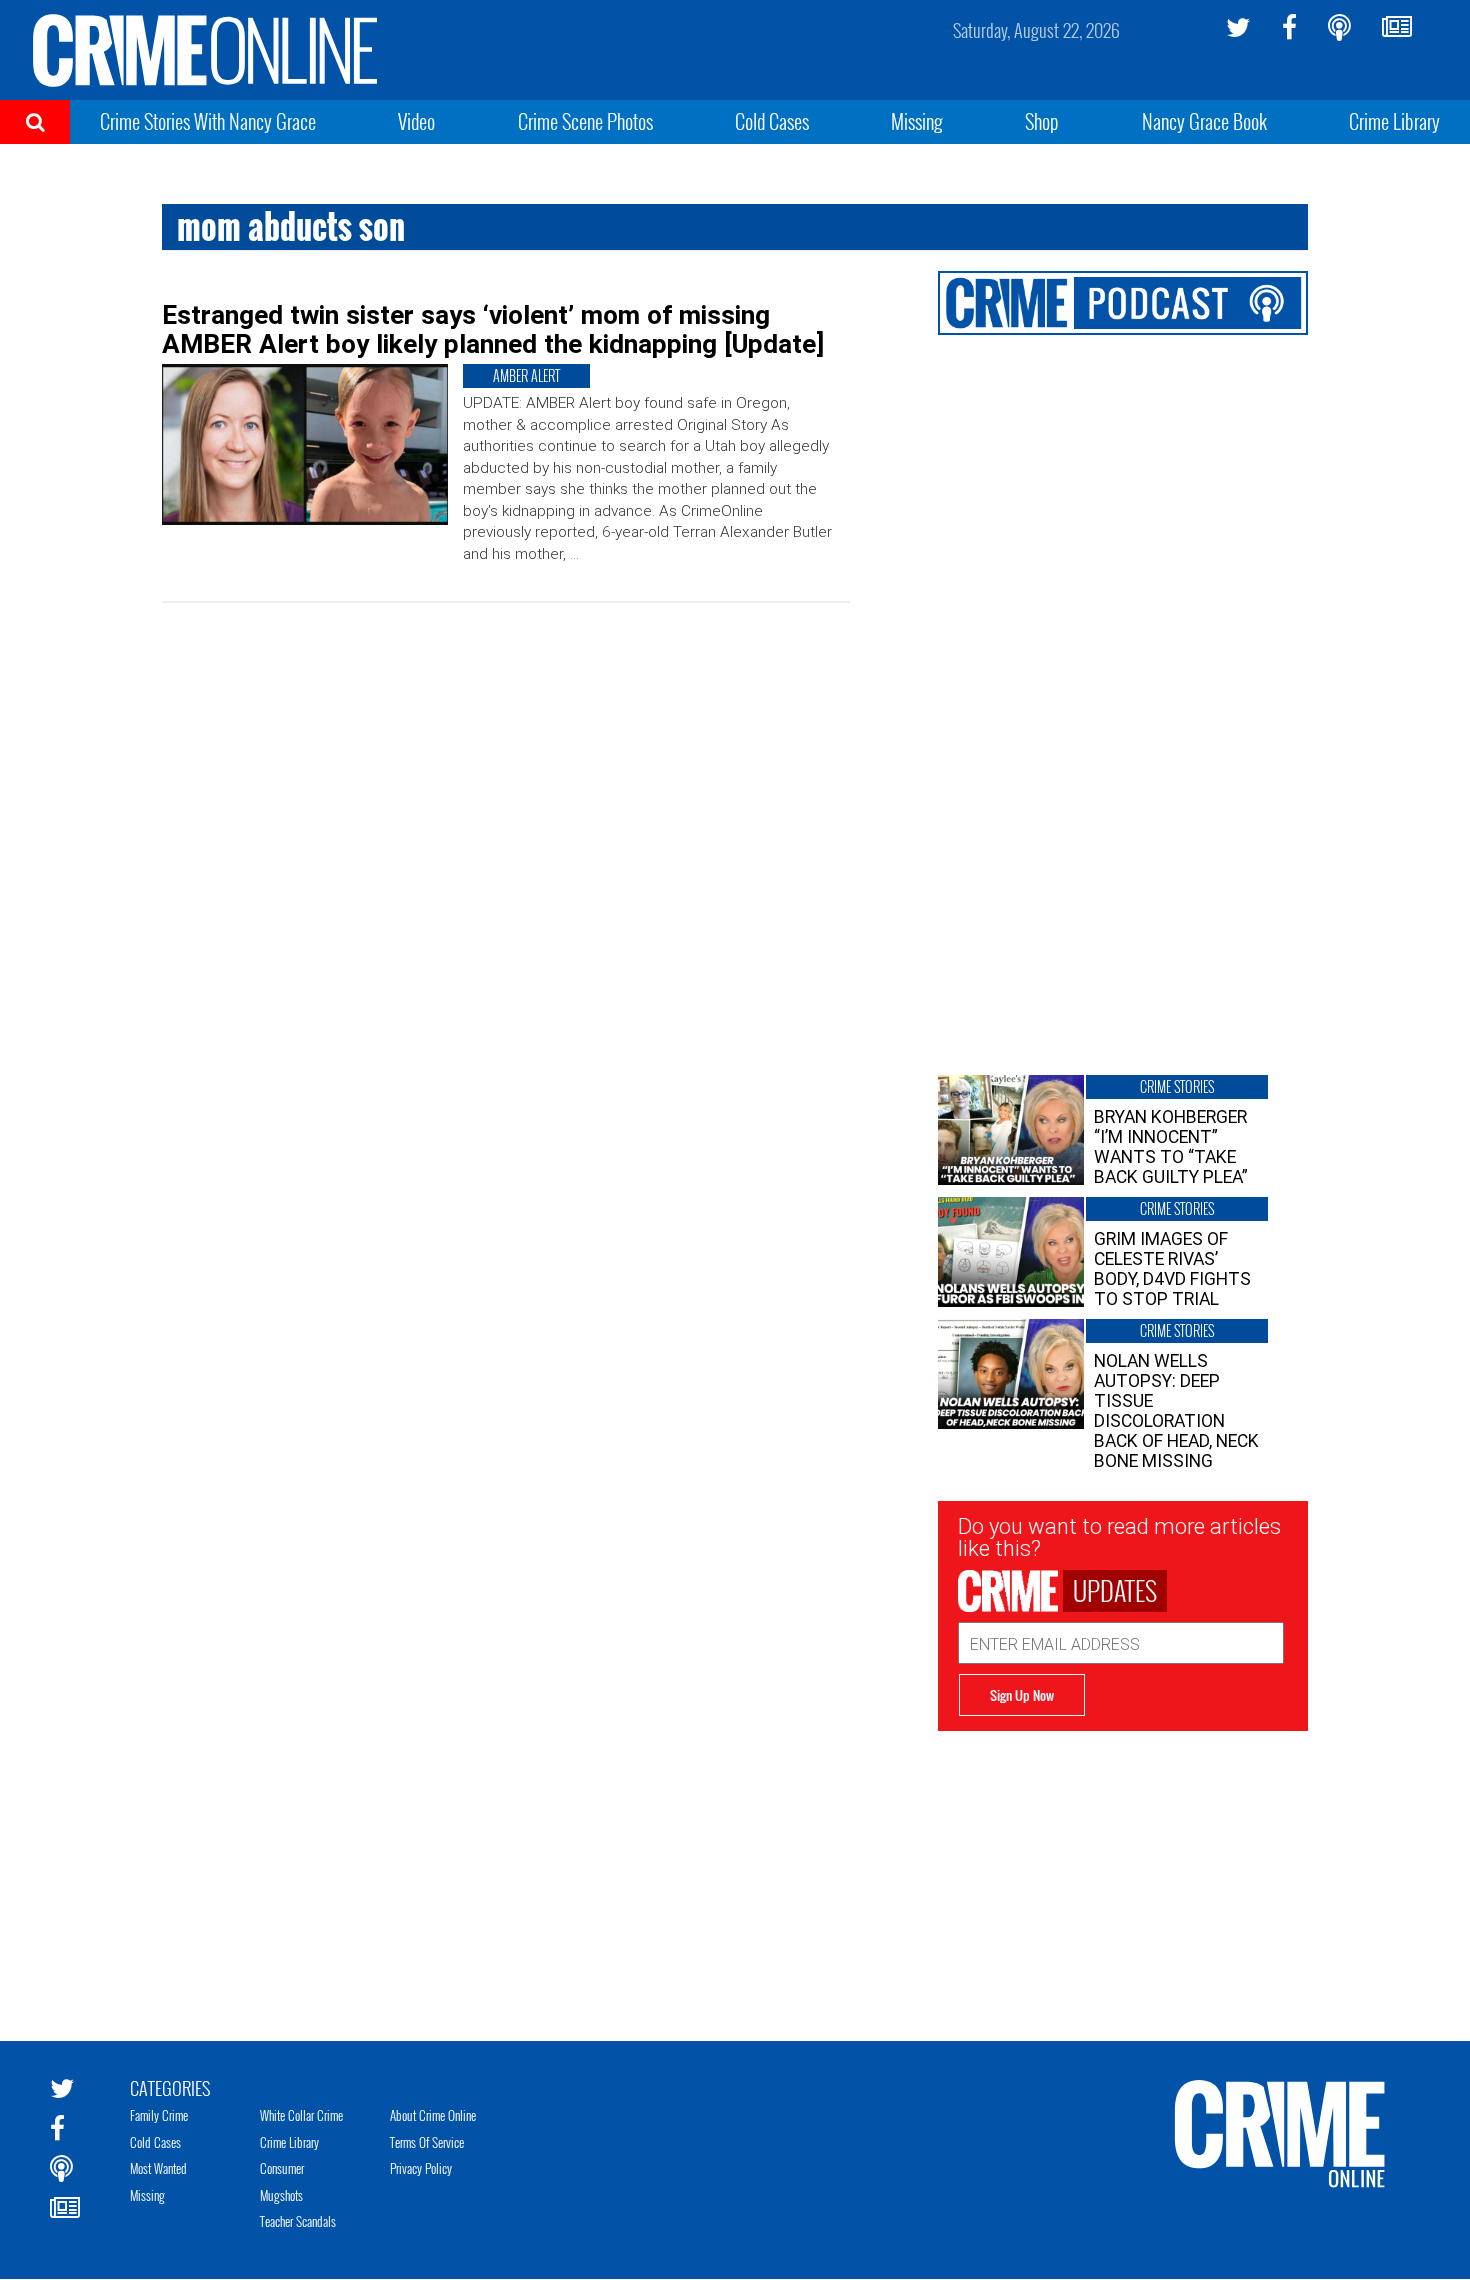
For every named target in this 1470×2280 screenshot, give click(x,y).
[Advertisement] (1123, 1871)
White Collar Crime (301, 2115)
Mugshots (281, 2195)
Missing (917, 121)
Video (416, 121)
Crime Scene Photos (585, 121)
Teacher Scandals (298, 2221)
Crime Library (1394, 121)
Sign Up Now (1022, 1695)
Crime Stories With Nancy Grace (208, 121)
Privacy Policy (421, 2168)
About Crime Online (433, 2115)
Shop (1042, 121)
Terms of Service (427, 2142)
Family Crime (159, 2115)
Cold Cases (772, 121)
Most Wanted (158, 2168)
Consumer (282, 2168)
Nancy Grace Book (1204, 121)
